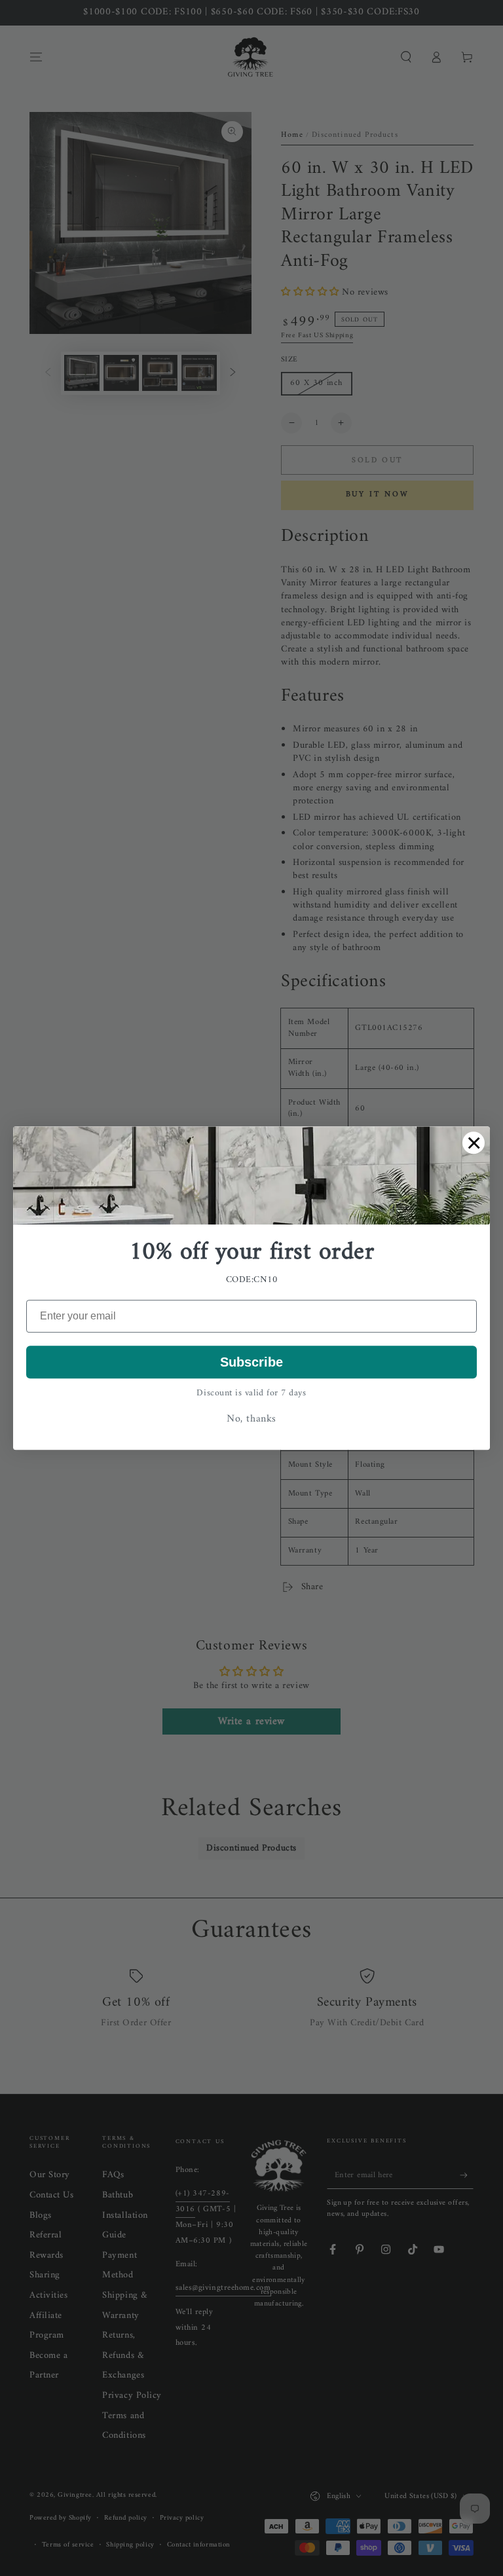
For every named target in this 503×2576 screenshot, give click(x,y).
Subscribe (251, 1362)
